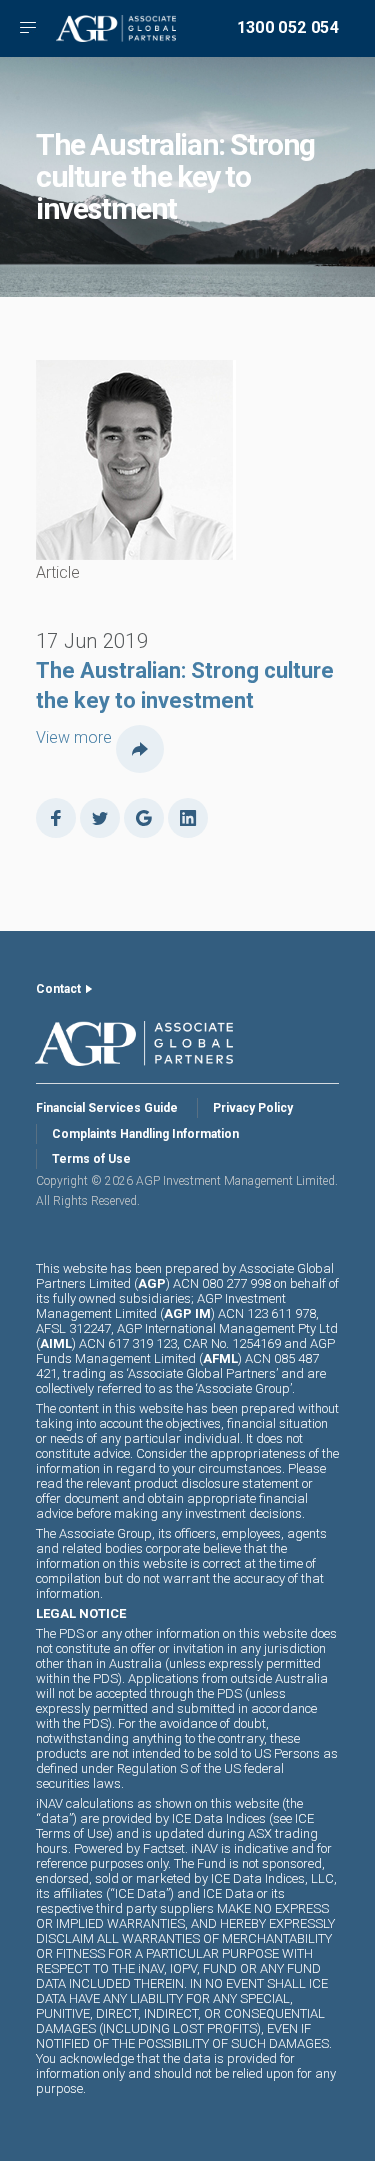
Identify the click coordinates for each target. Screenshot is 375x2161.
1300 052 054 (288, 27)
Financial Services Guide (107, 1108)
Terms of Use (91, 1159)
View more (74, 737)
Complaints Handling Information (145, 1134)
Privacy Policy (253, 1108)
